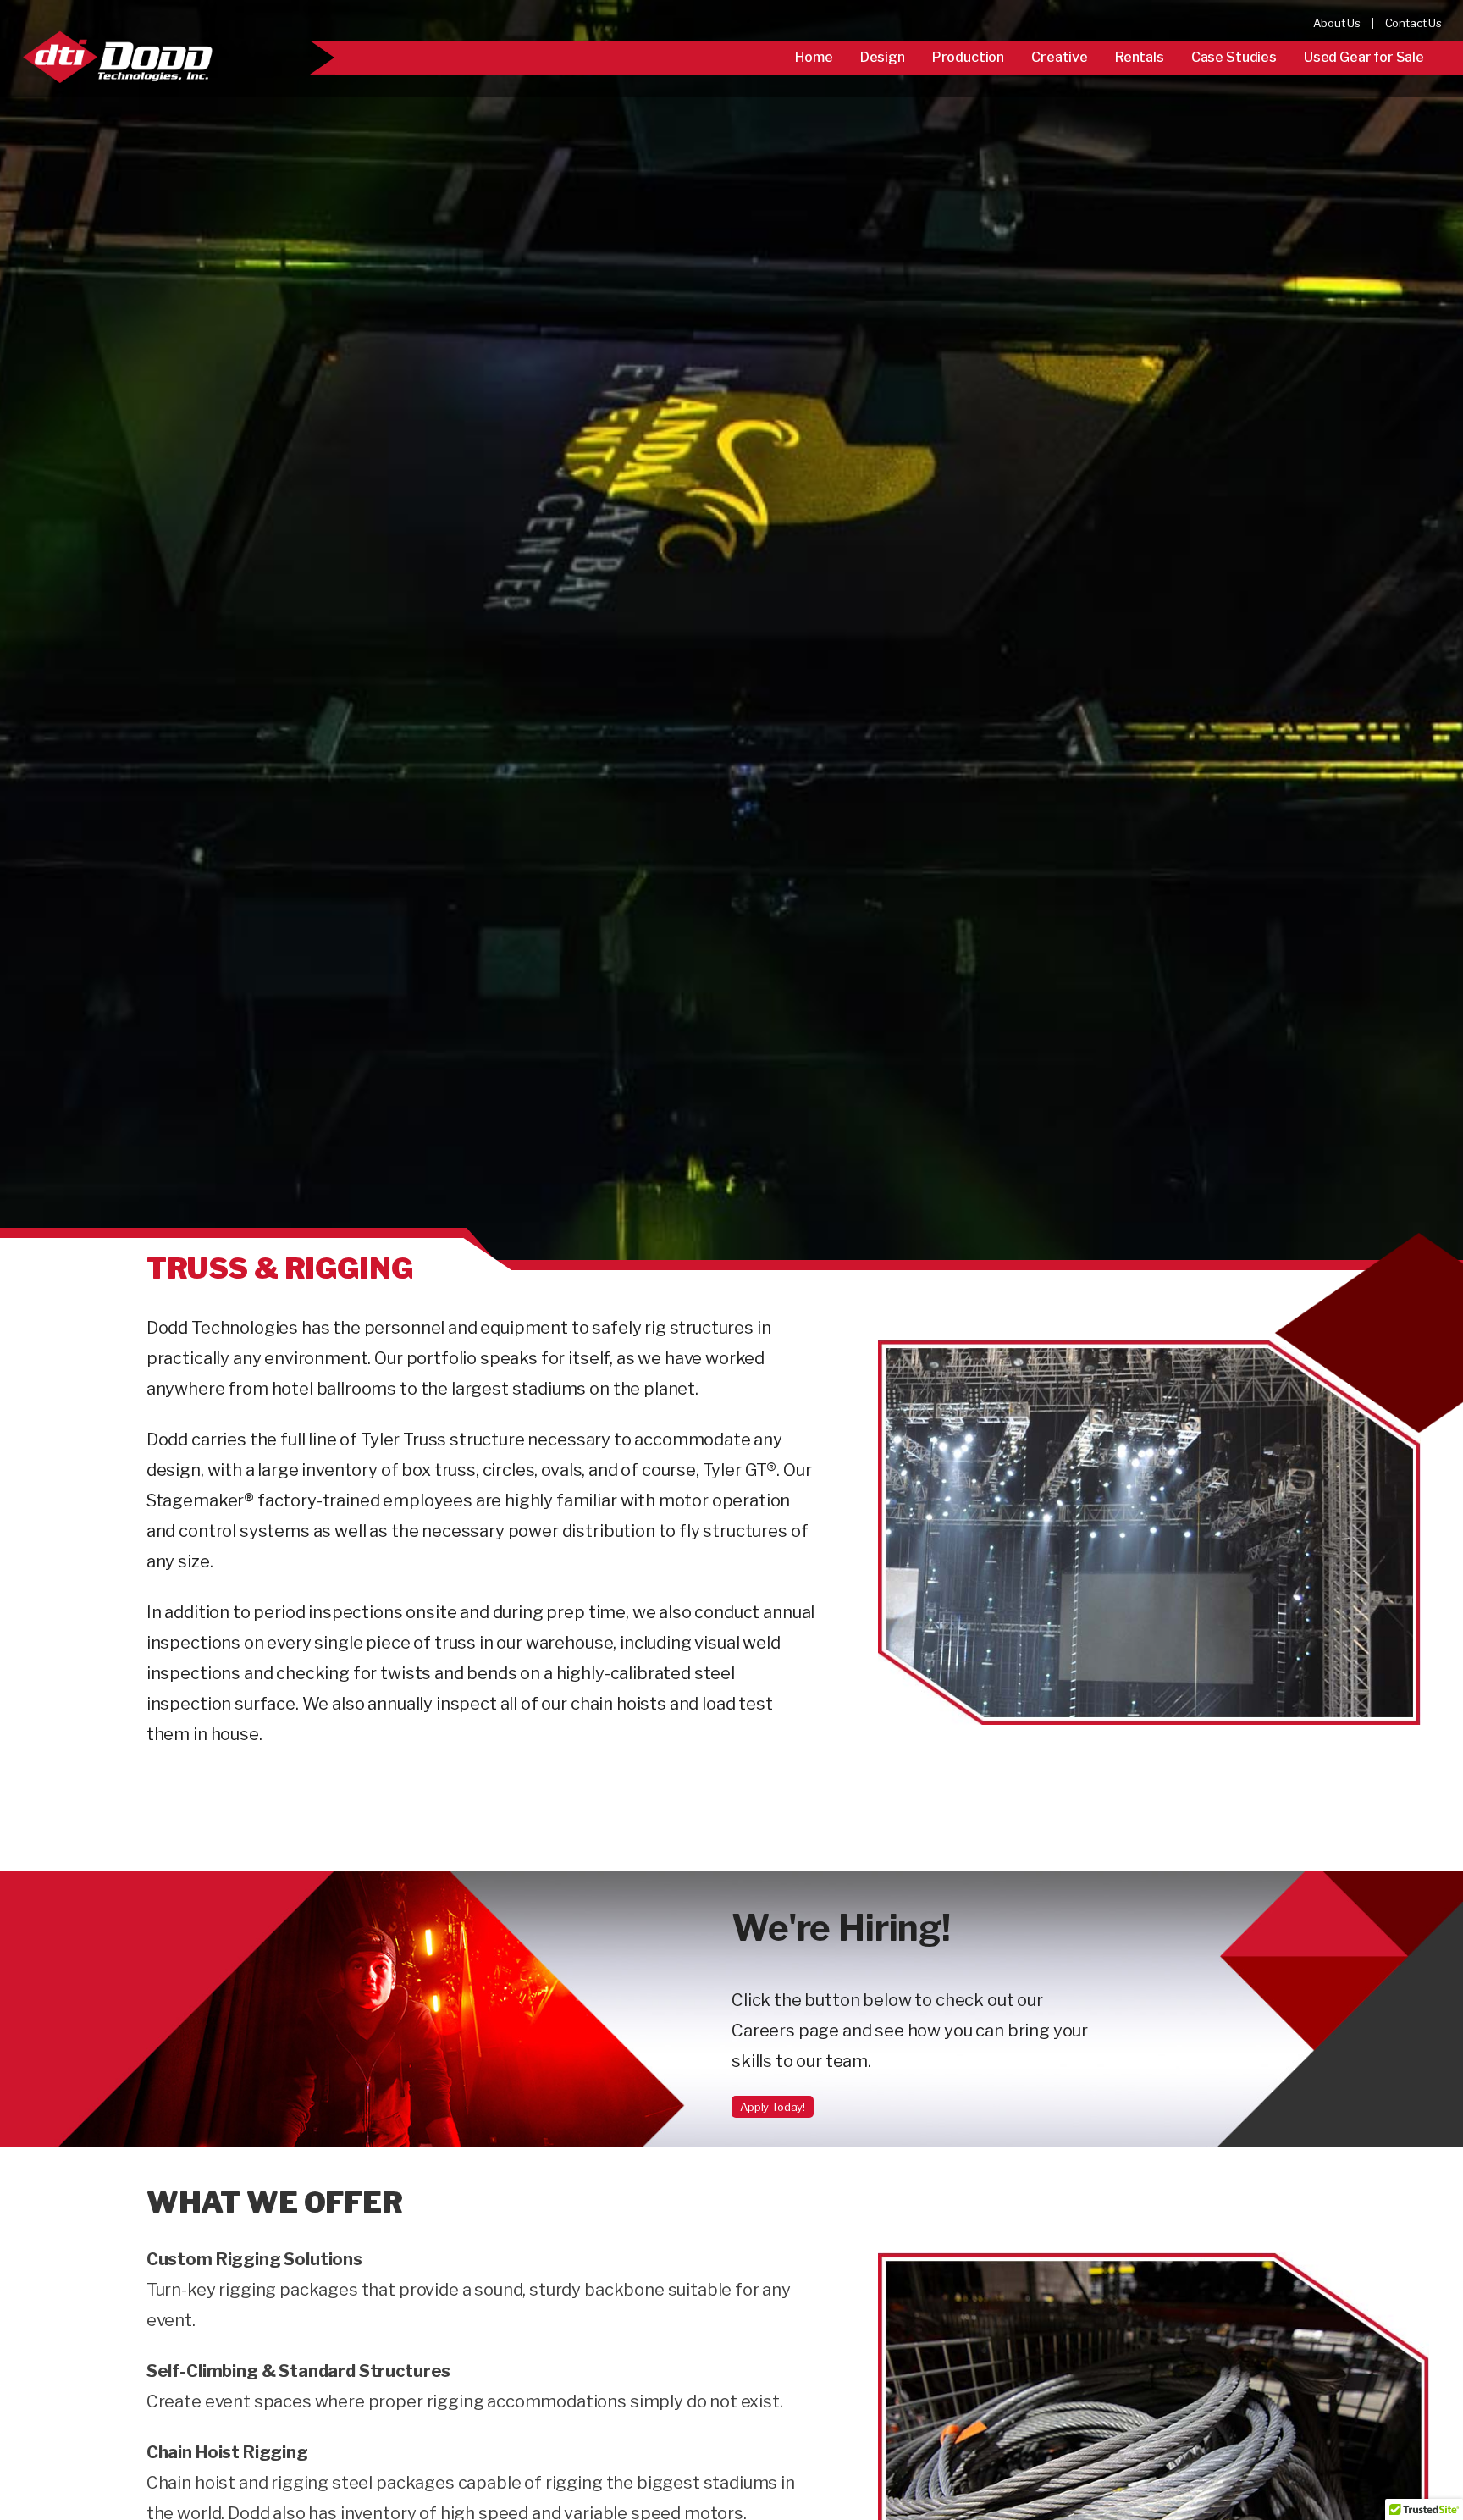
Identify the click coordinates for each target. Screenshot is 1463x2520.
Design (883, 57)
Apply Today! (773, 2107)
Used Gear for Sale (1364, 57)
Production (968, 57)
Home (814, 57)
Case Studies (1234, 57)
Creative (1060, 57)
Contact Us (1413, 23)
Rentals (1140, 57)
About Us (1337, 23)
